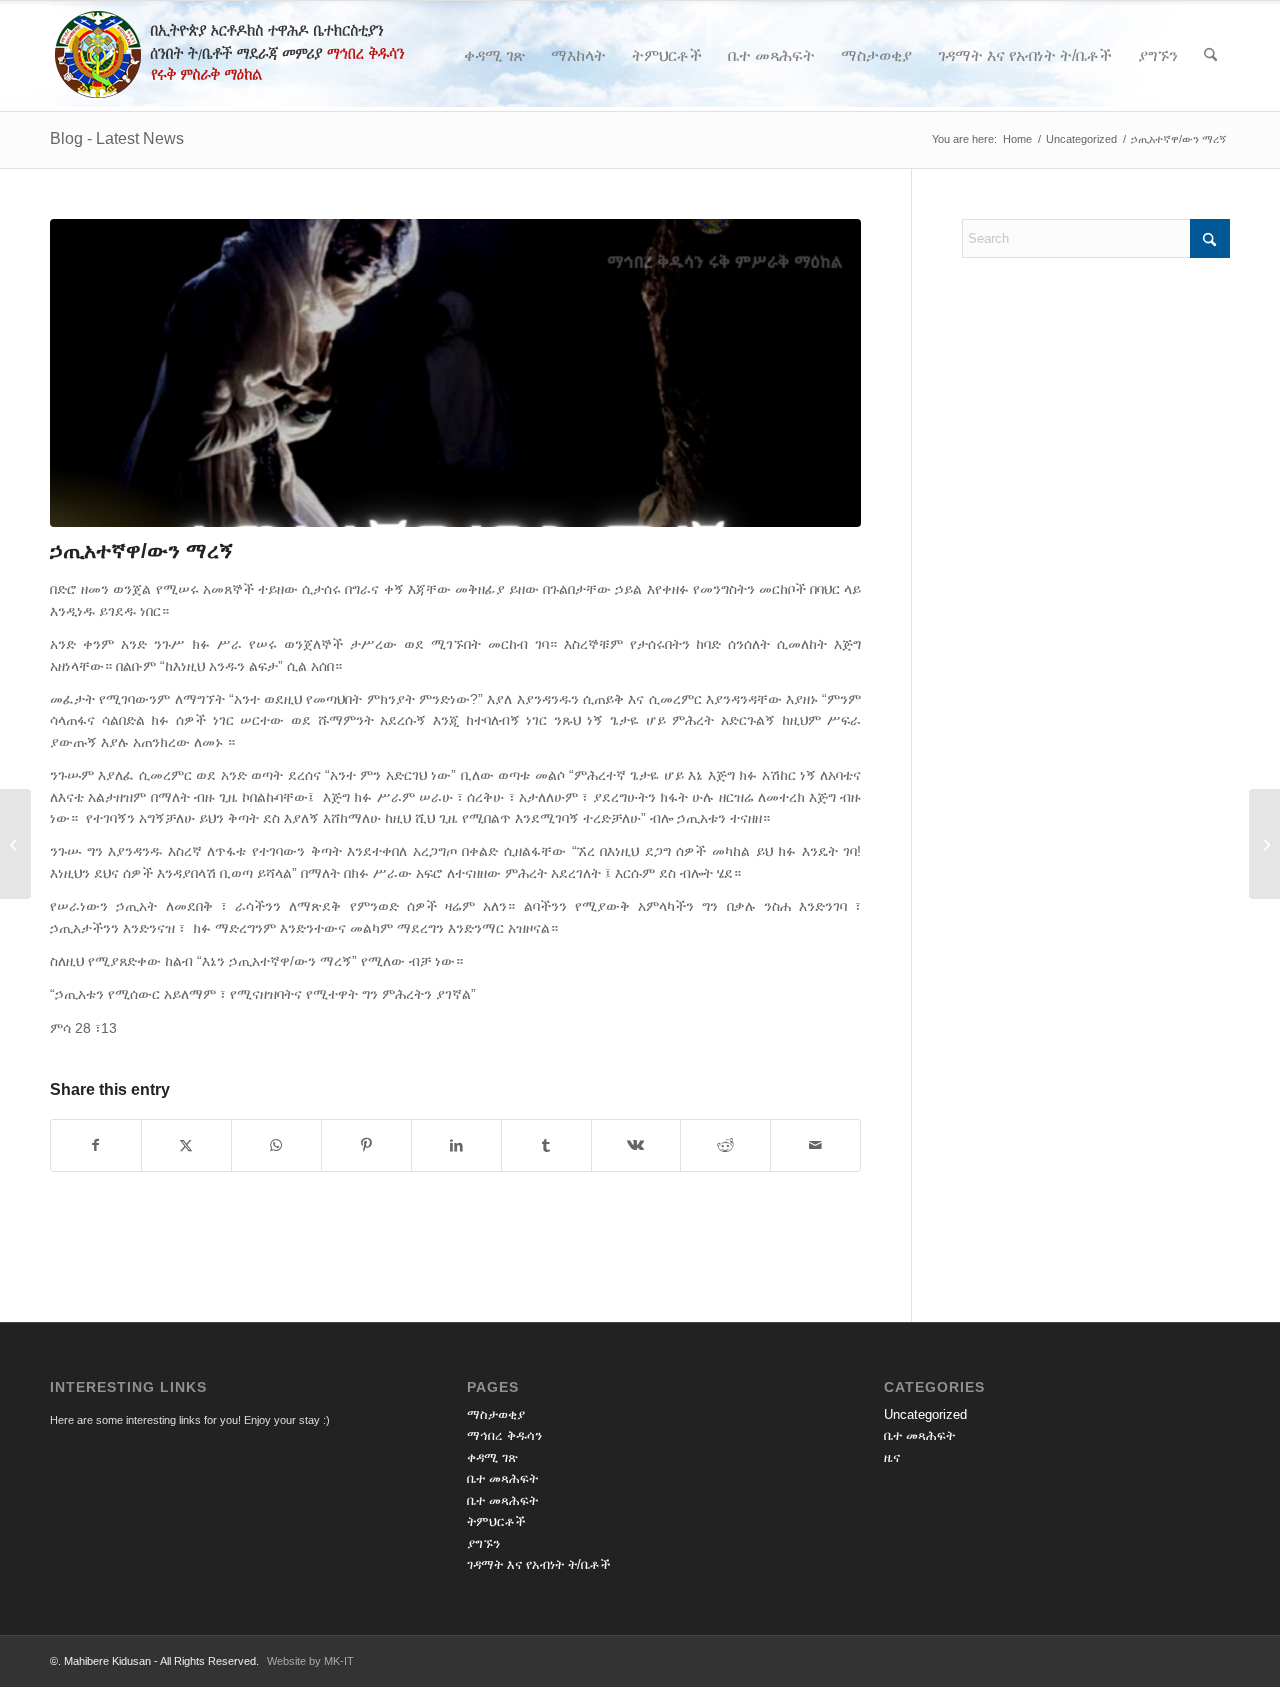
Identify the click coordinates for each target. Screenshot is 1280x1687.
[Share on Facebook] (96, 1145)
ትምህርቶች (496, 1521)
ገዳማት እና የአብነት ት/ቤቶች (539, 1564)
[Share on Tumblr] (546, 1145)
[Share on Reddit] (725, 1145)
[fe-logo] (263, 56)
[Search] (1210, 56)
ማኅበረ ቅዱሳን (504, 1435)
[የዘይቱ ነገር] (15, 844)
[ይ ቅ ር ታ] (1264, 844)
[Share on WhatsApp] (276, 1145)
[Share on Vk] (636, 1145)
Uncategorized (925, 1414)
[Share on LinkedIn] (456, 1145)
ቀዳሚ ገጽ (492, 1457)
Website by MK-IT (310, 1661)
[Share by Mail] (815, 1145)
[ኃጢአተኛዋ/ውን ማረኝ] (455, 373)
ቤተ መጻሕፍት (502, 1478)
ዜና (892, 1457)
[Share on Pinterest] (366, 1145)
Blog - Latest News (117, 138)
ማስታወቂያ (496, 1414)
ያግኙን (483, 1543)
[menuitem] (494, 56)
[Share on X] (186, 1145)
